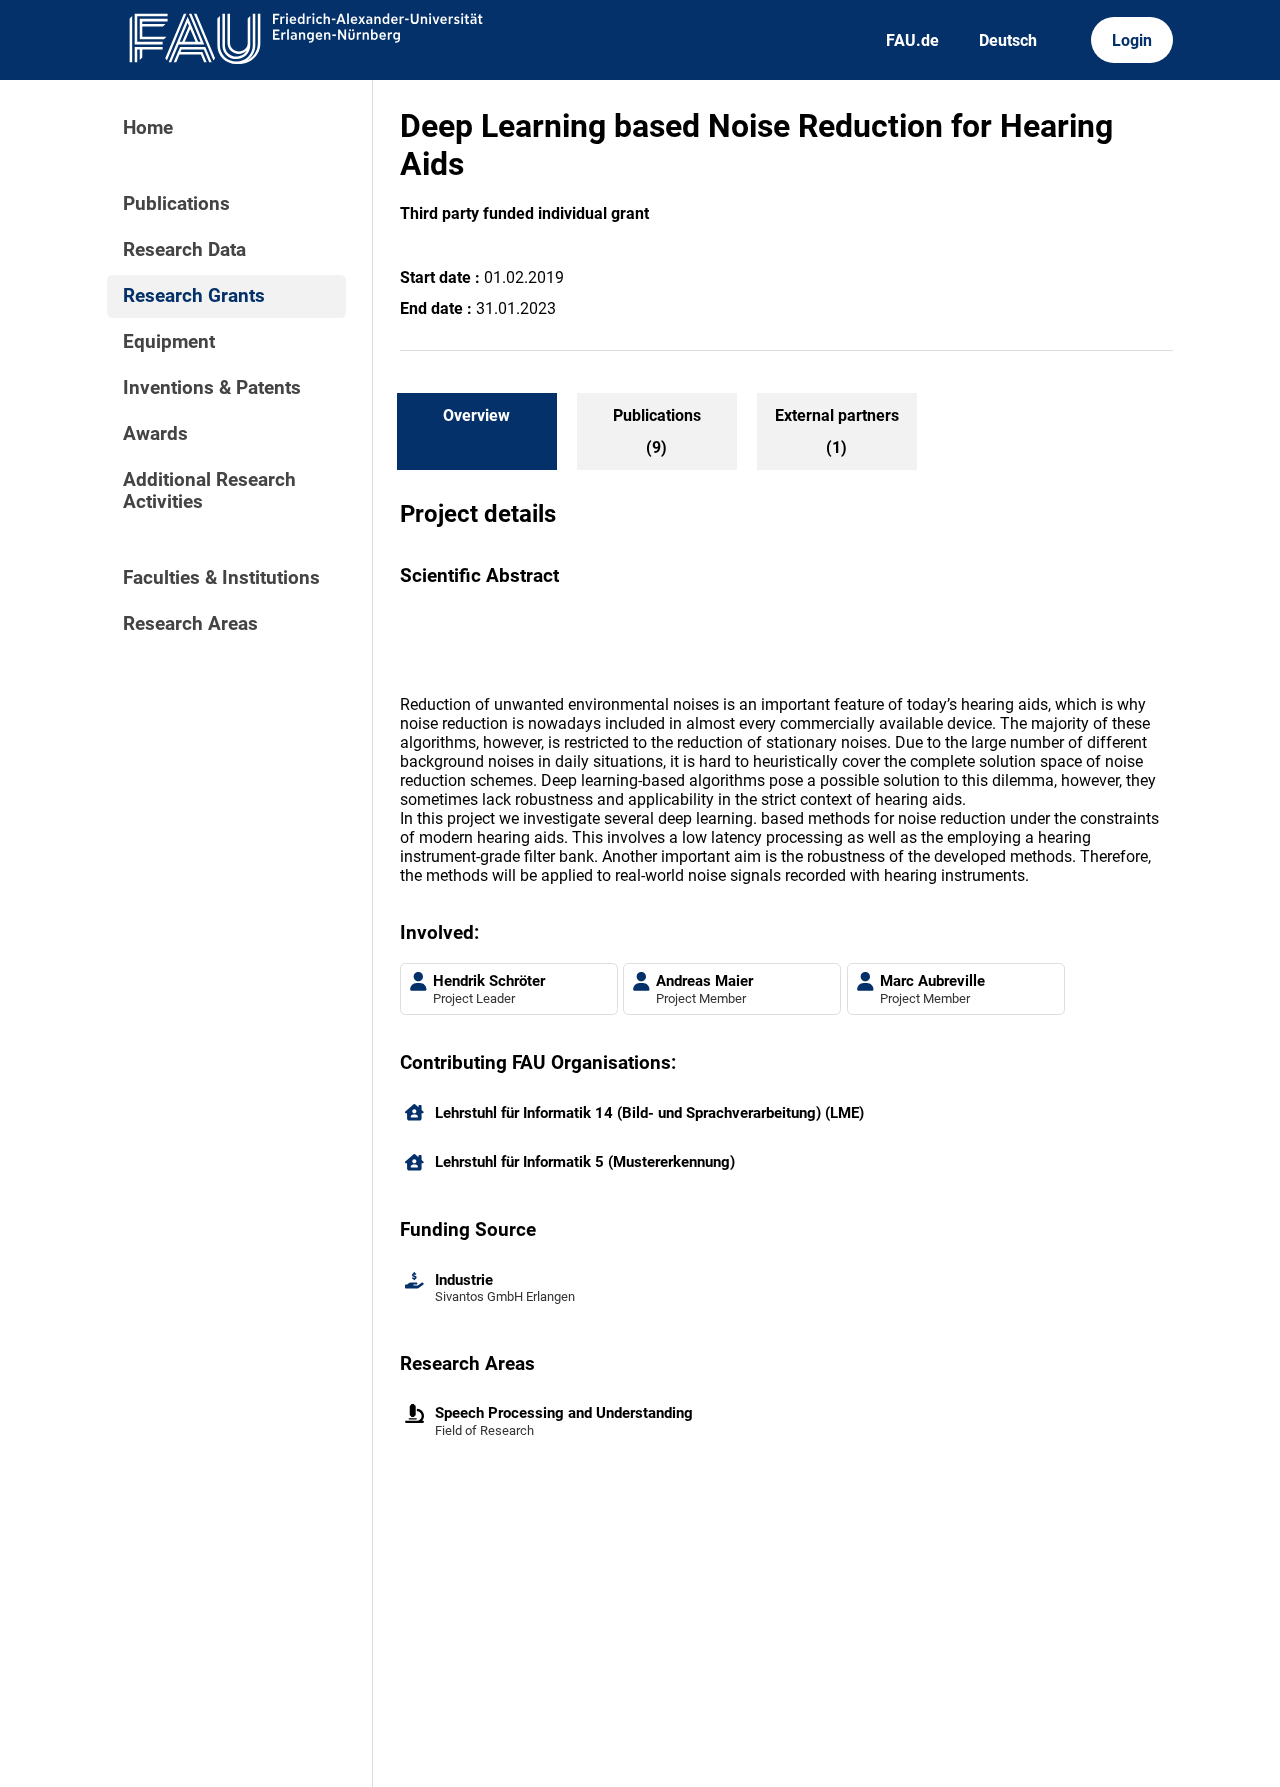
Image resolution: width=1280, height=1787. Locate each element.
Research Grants (194, 296)
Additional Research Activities (209, 491)
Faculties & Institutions (221, 578)
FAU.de (912, 40)
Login (1132, 40)
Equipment (169, 342)
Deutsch (1008, 40)
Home (148, 128)
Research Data (184, 250)
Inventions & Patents (212, 388)
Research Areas (190, 624)
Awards (155, 434)
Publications (176, 204)
